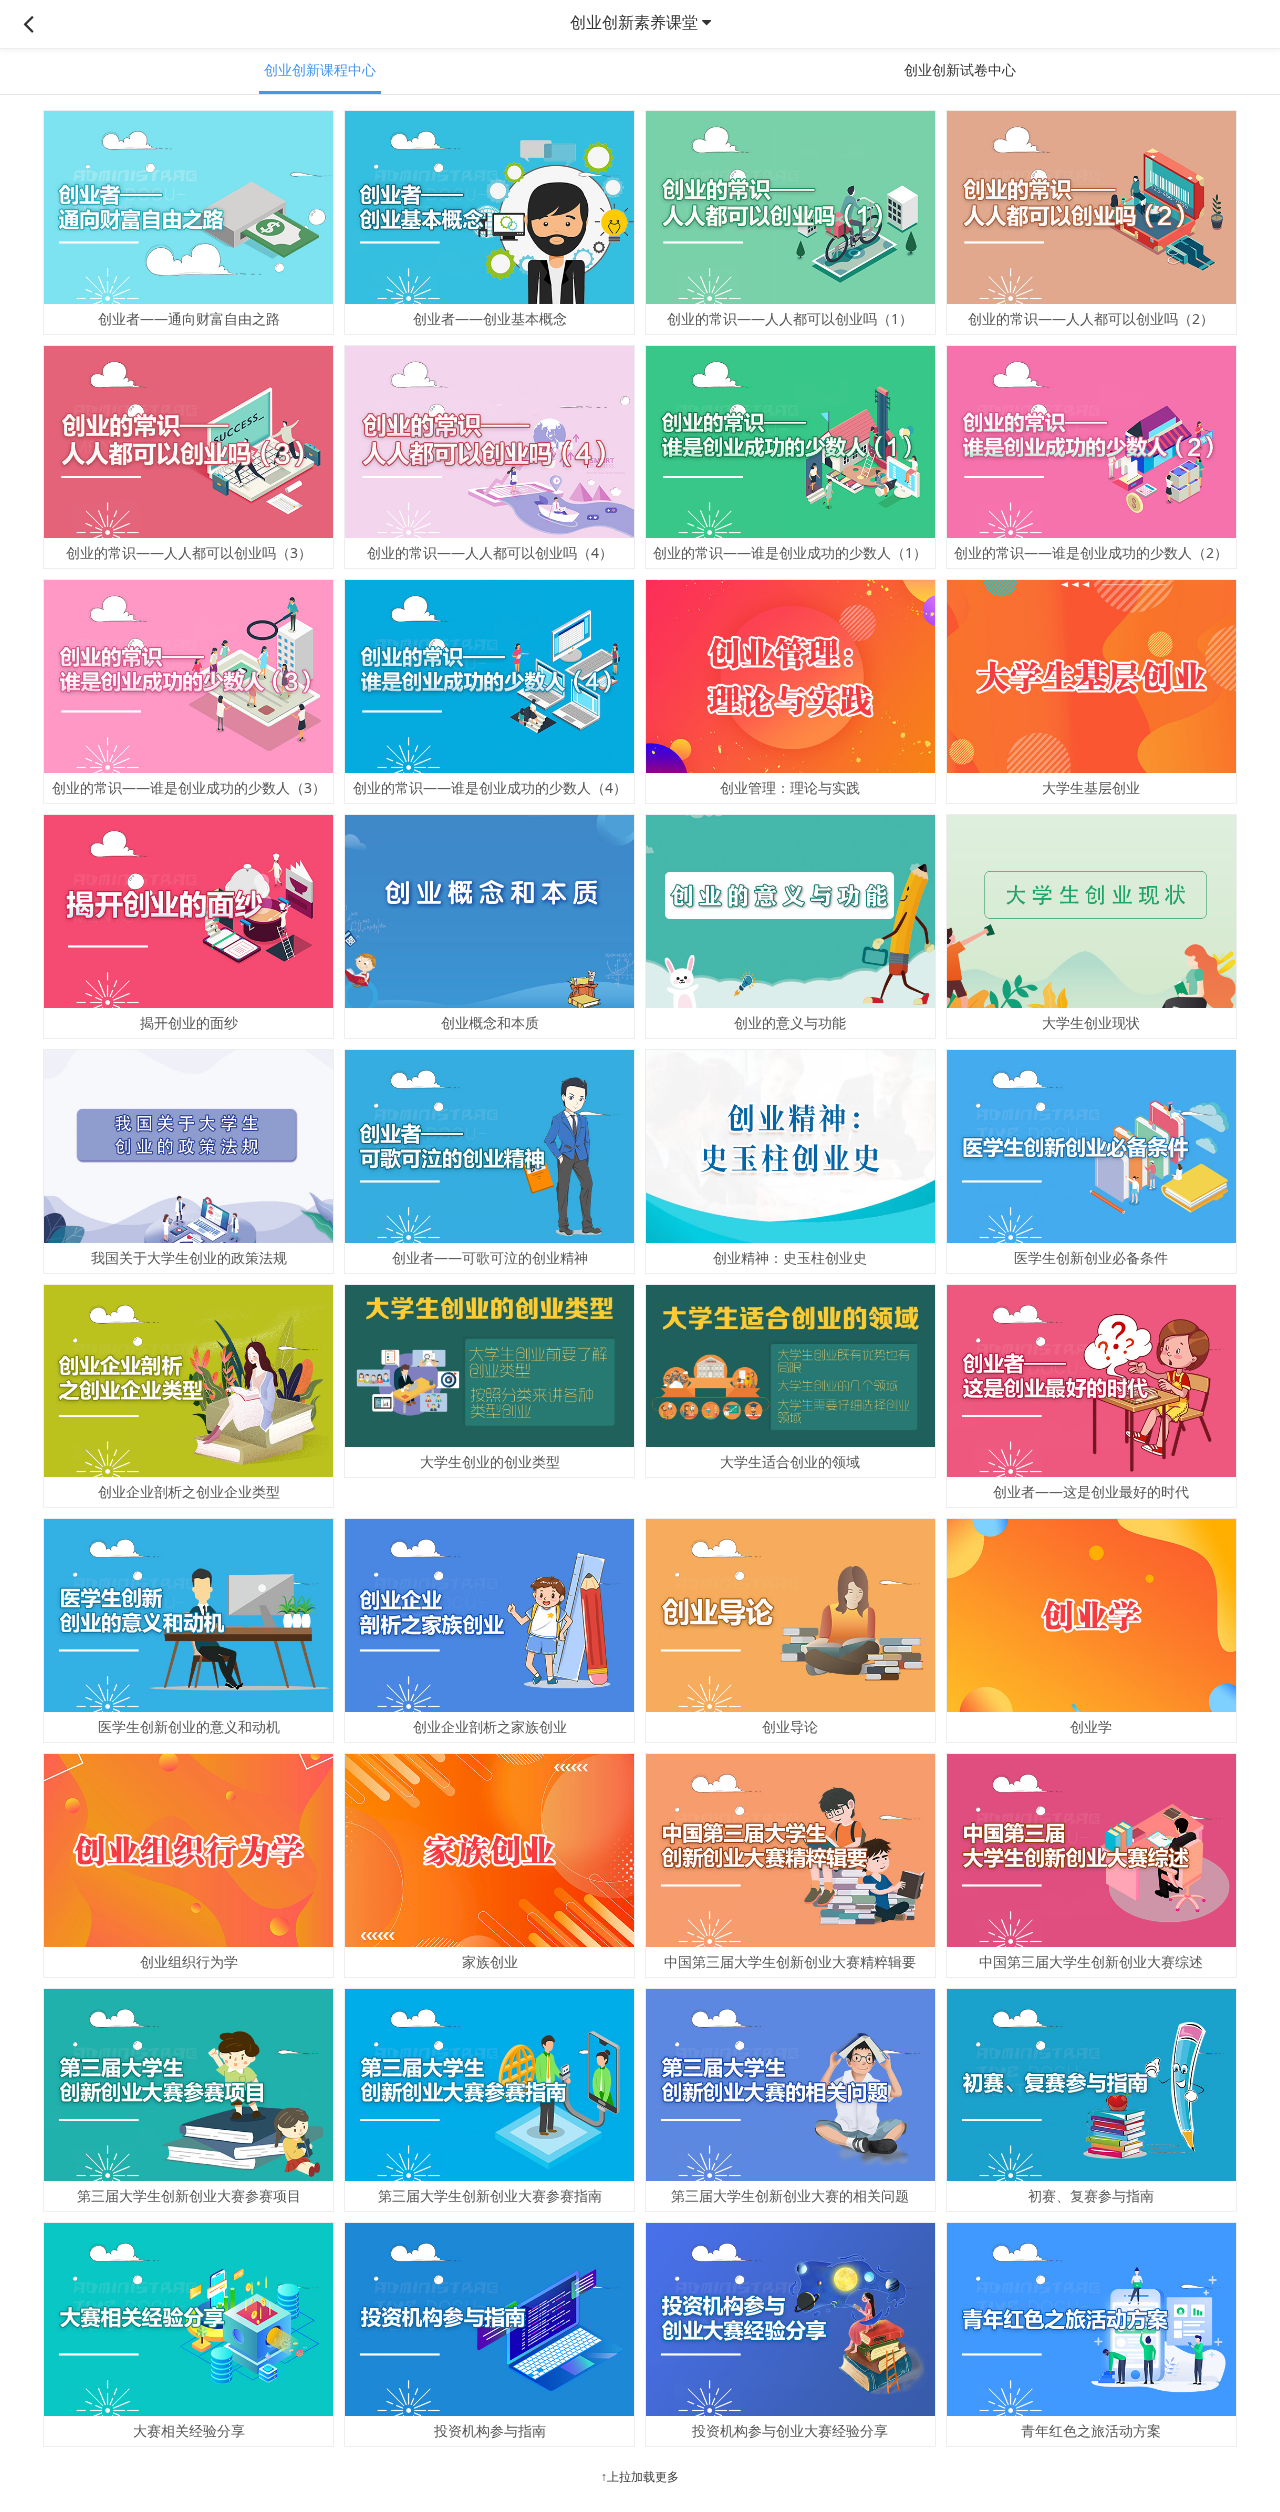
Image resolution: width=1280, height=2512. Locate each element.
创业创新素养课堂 (634, 22)
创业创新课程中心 (320, 69)
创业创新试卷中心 (960, 69)
